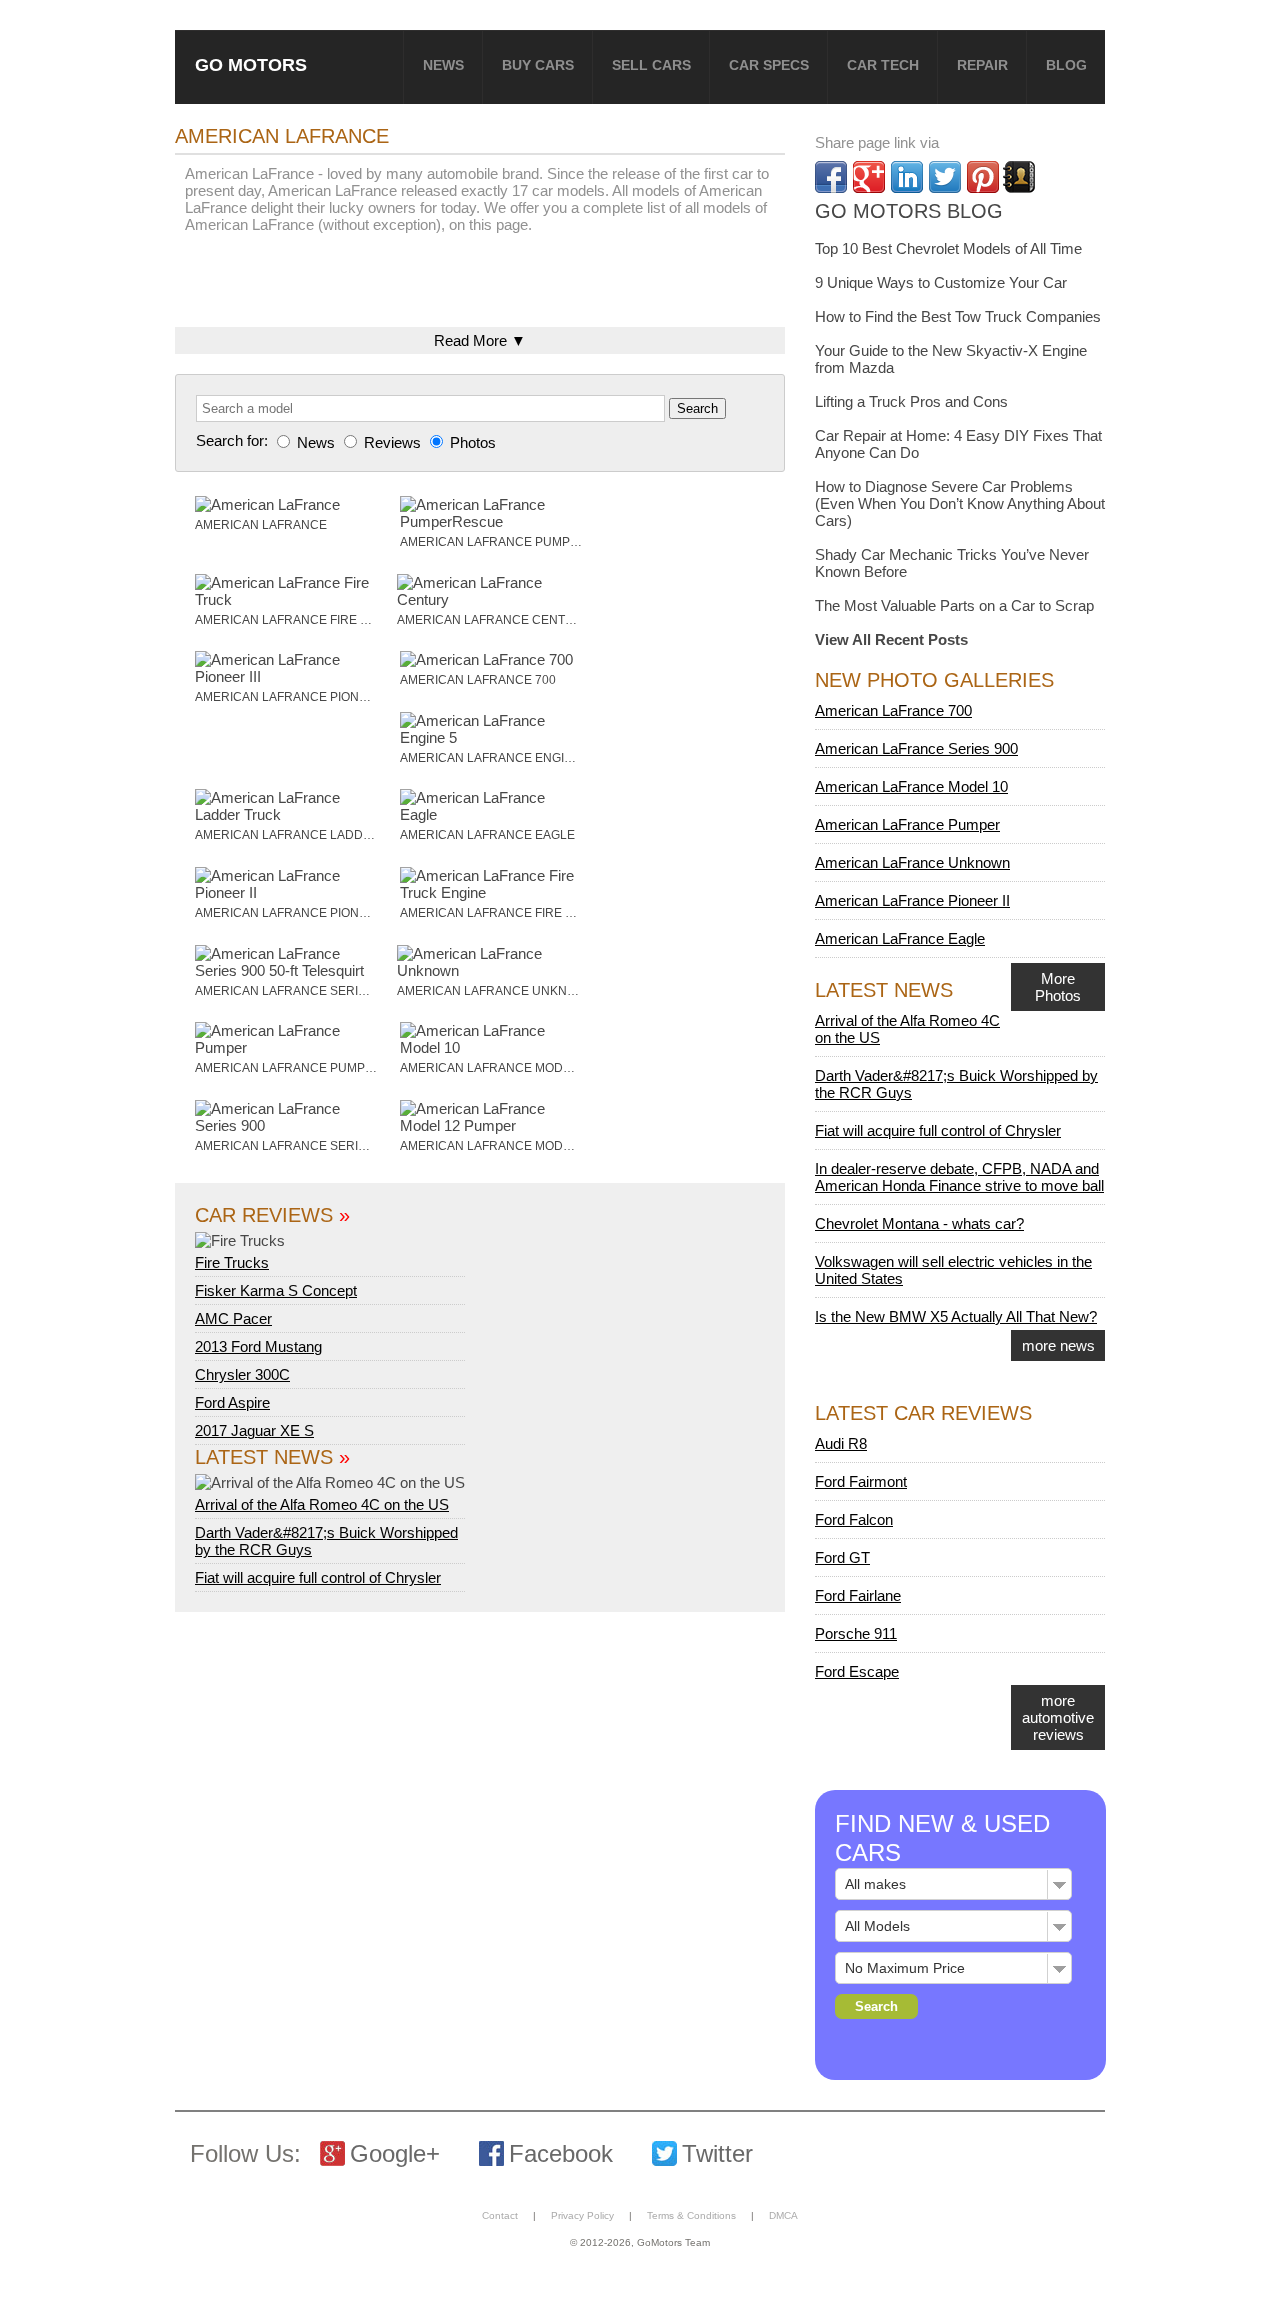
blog (1066, 65)
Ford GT (842, 1557)
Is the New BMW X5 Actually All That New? (956, 1316)
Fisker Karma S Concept (276, 1290)
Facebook (561, 2153)
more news (1058, 1345)
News (443, 65)
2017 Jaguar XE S (254, 1430)
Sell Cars (651, 65)
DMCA (783, 2215)
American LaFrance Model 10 (911, 786)
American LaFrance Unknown (912, 862)
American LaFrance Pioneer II (912, 900)
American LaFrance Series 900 (916, 748)
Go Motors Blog (909, 211)
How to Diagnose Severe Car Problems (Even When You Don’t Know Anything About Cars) (960, 503)
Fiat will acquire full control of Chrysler (318, 1577)
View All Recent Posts (891, 639)
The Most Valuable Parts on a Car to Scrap (954, 605)
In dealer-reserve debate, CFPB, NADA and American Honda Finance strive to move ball (959, 1177)
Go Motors (251, 64)
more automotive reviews (1058, 1717)
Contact (500, 2215)
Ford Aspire (232, 1402)
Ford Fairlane (858, 1595)
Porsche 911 (856, 1633)
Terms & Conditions (691, 2215)
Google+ (395, 2153)
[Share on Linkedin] (907, 177)
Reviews (392, 442)
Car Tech (883, 65)
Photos (471, 442)
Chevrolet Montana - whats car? (919, 1223)
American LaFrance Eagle (900, 938)
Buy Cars (538, 65)
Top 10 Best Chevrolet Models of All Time (948, 248)
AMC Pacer (233, 1318)
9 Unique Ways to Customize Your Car (941, 282)
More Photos (1058, 987)
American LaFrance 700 (893, 710)
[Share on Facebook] (831, 177)
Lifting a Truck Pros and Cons (911, 401)
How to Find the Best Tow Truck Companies (958, 316)
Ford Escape (857, 1671)
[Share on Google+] (869, 177)
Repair (982, 65)
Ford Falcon (854, 1519)
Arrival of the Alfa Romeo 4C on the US (322, 1504)
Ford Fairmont (861, 1481)
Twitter (717, 2153)
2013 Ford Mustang (258, 1346)
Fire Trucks (232, 1262)
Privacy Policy (582, 2215)
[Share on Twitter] (945, 177)
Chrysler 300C (242, 1374)
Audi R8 (841, 1443)
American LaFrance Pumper (907, 824)
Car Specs (769, 65)
